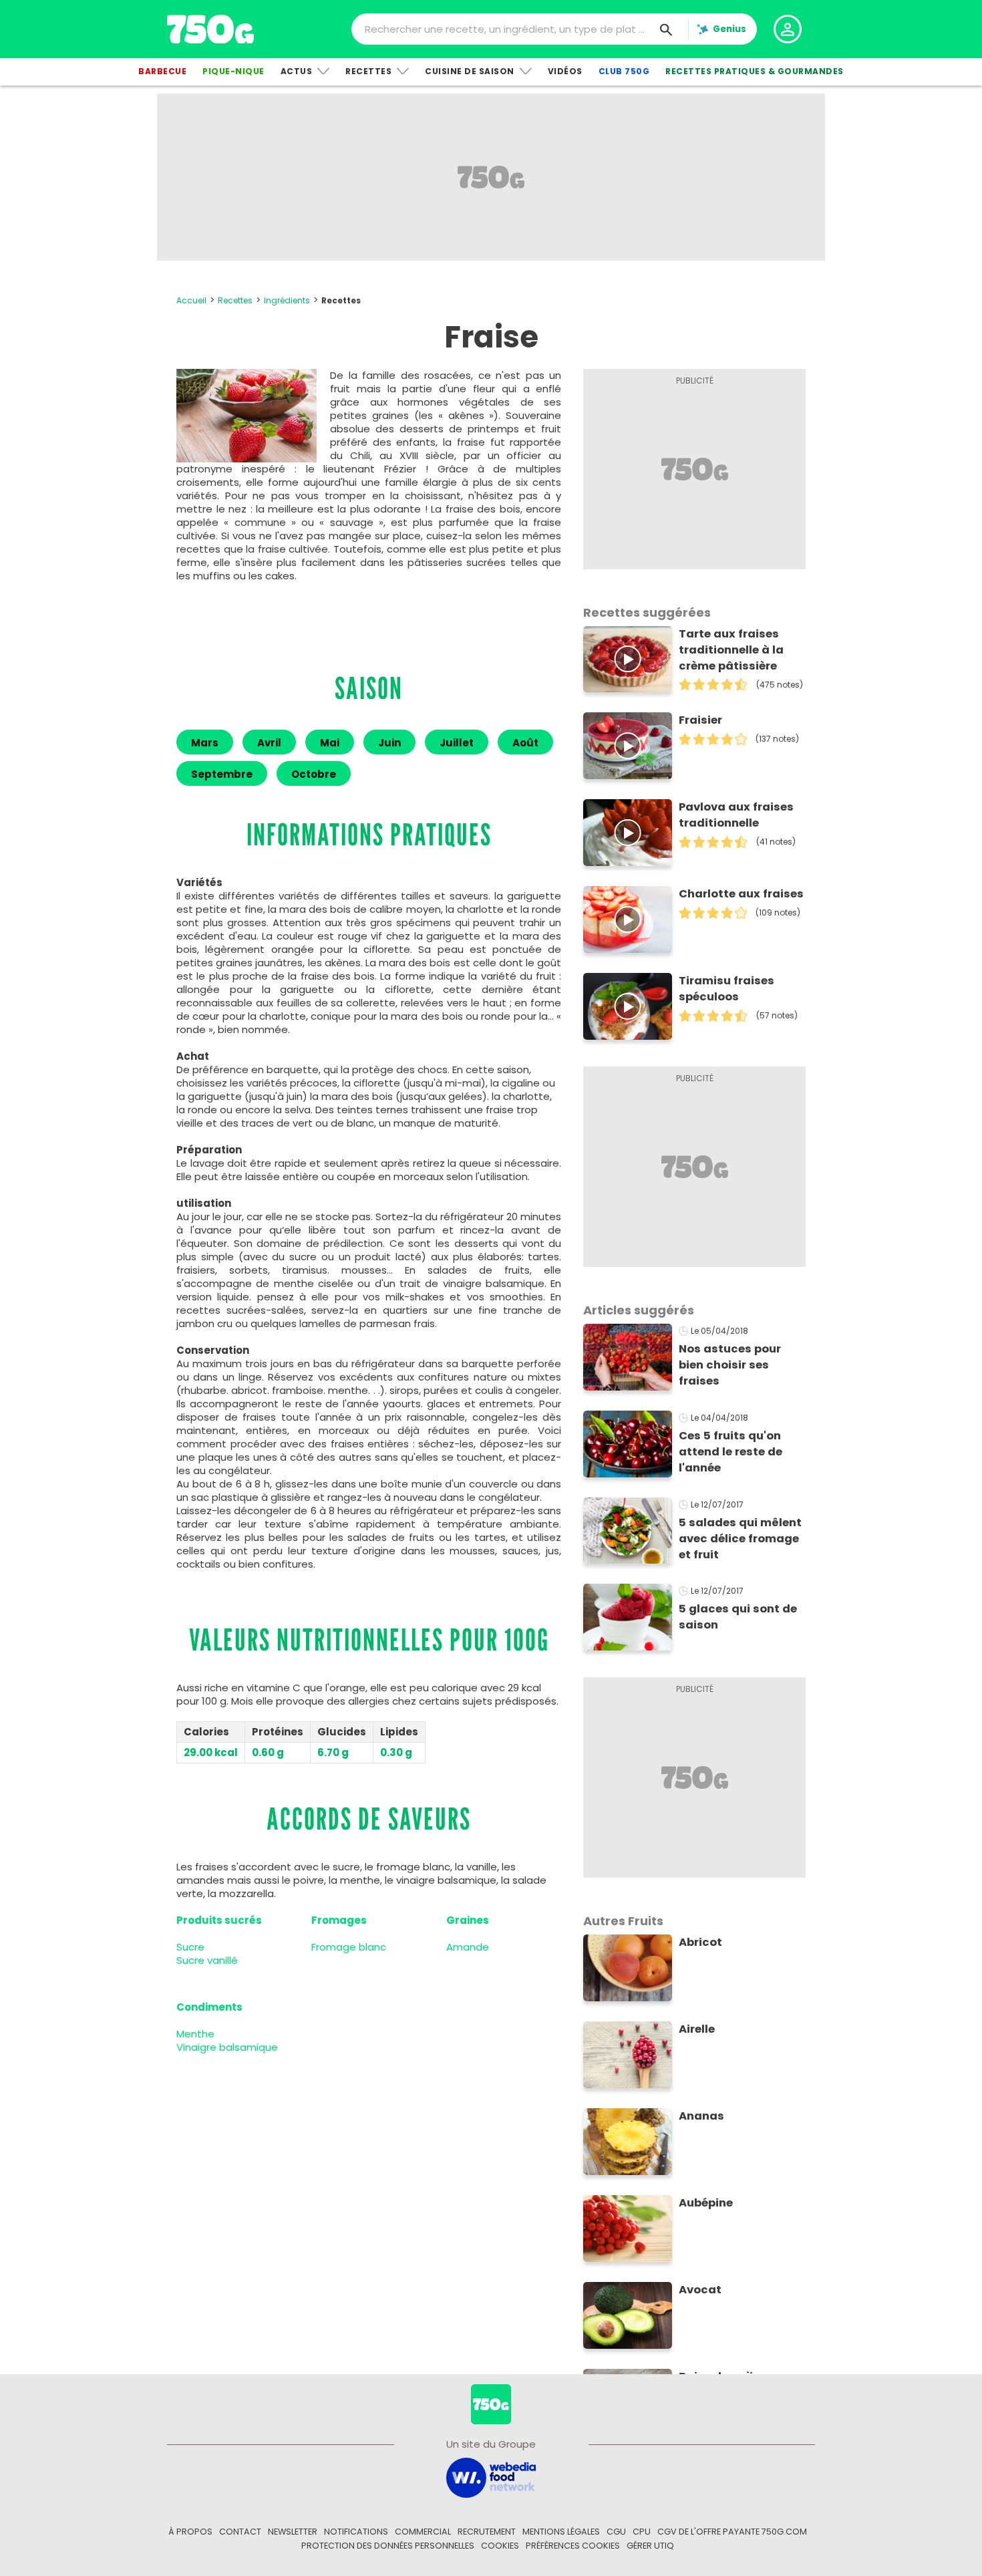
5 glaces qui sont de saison (738, 1617)
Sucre (190, 1947)
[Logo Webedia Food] (491, 2477)
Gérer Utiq (650, 2546)
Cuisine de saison (470, 71)
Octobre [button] (314, 774)
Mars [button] (205, 743)
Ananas (701, 2116)
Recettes (368, 71)
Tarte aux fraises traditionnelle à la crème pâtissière (731, 650)
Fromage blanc (349, 1947)
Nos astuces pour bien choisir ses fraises (730, 1365)
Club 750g (624, 71)
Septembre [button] (222, 774)
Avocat (700, 2290)
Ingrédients (287, 300)
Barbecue (162, 71)
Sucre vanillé (207, 1960)
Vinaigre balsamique (227, 2047)
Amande (468, 1947)
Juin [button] (389, 743)
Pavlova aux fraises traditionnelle (736, 815)
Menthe (195, 2034)
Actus (297, 71)
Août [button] (525, 743)
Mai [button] (330, 743)
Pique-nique (233, 71)
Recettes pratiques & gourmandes (755, 71)
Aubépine (706, 2203)
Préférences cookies (573, 2546)
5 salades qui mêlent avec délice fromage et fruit (740, 1539)
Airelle (697, 2029)
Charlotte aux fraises (741, 894)
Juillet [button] (457, 743)
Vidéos (565, 71)
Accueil (191, 300)
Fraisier (700, 720)
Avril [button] (269, 743)
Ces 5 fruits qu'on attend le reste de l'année (730, 1452)
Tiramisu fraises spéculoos (726, 989)
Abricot (700, 1942)
